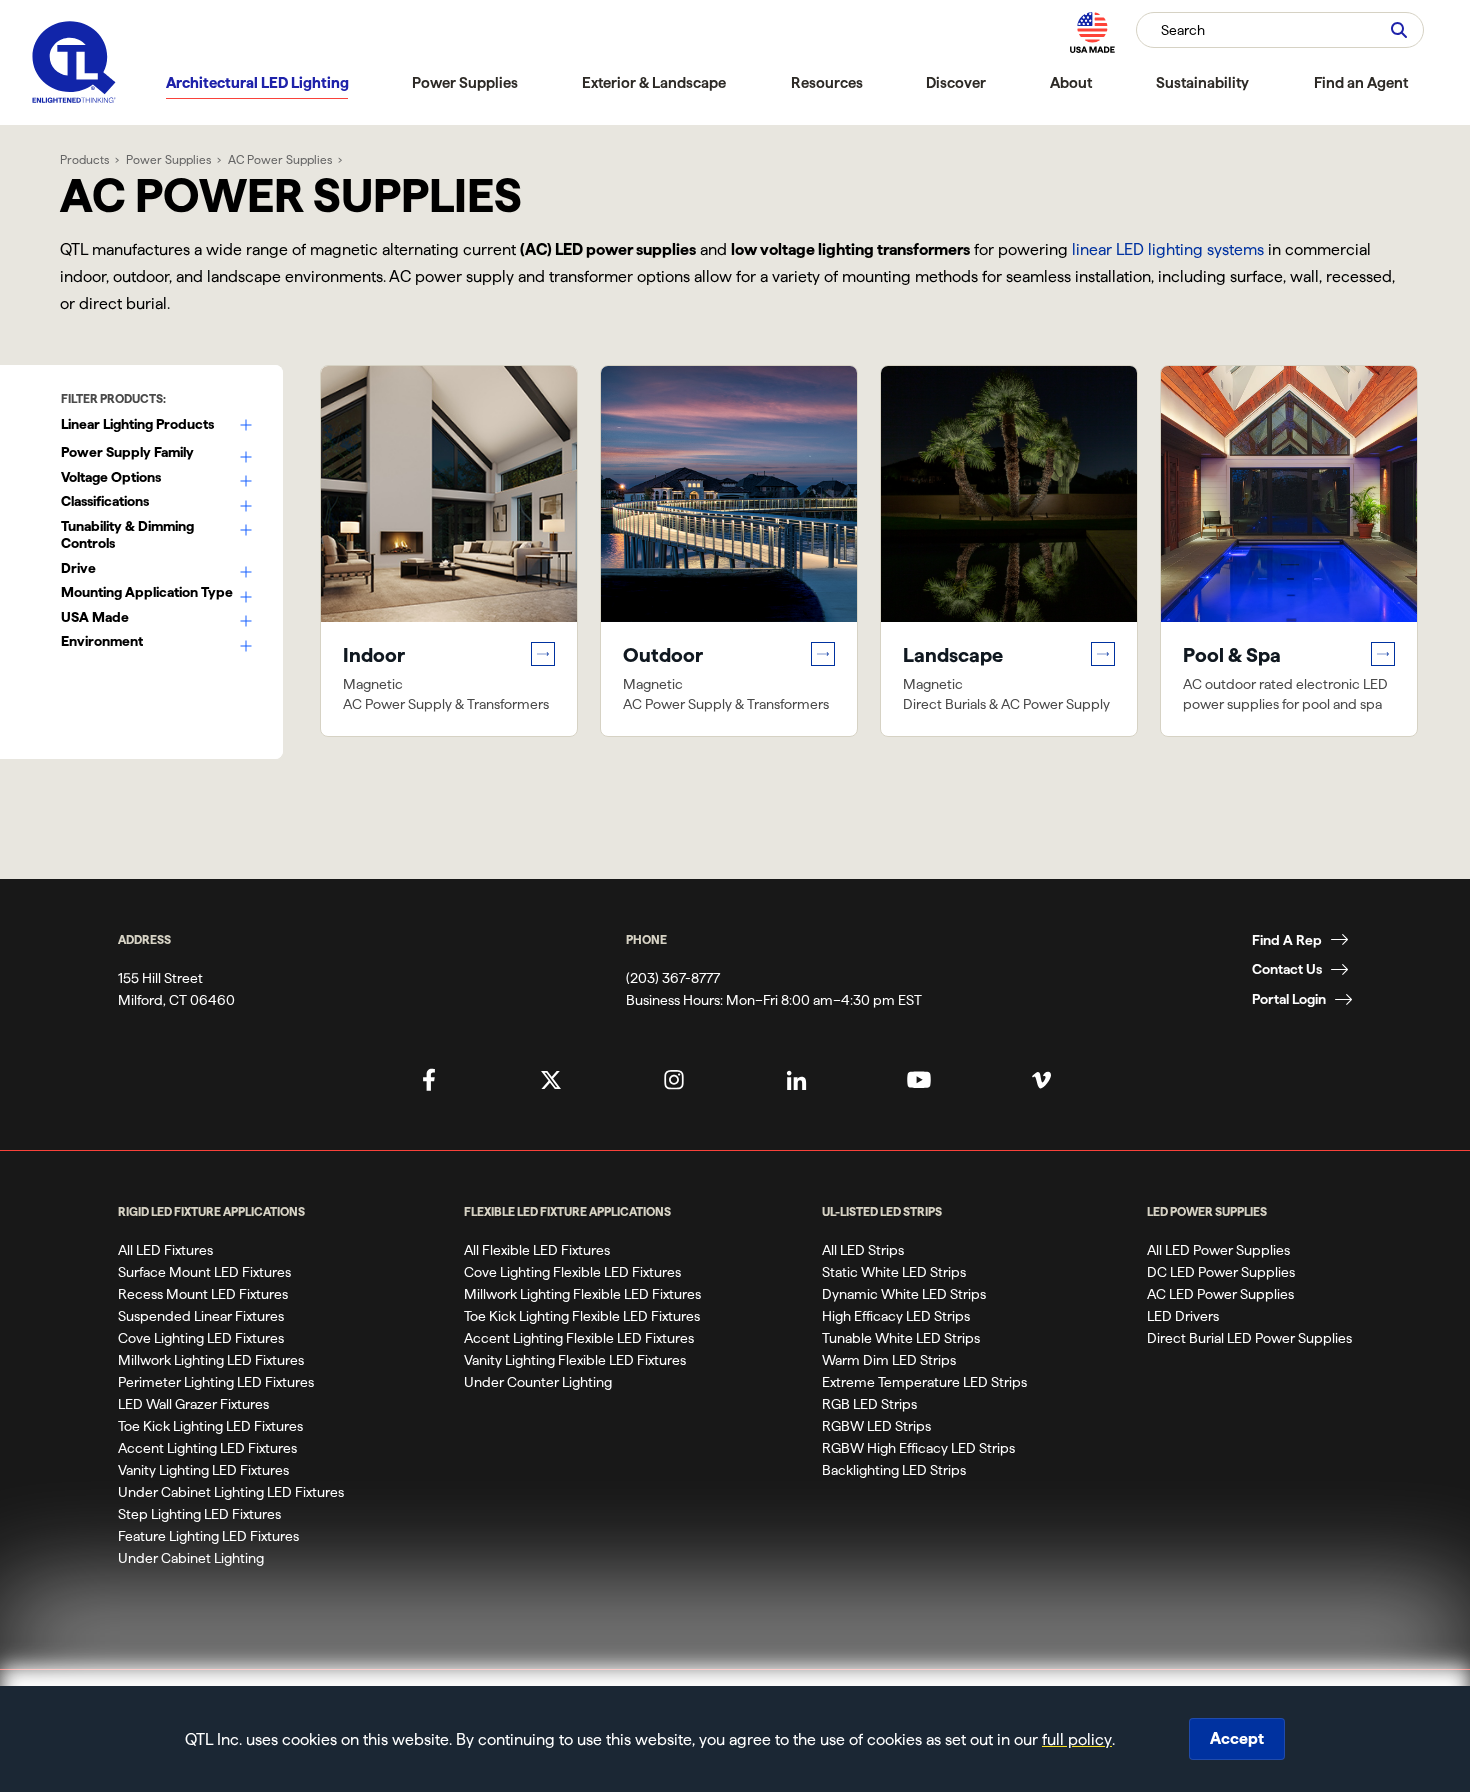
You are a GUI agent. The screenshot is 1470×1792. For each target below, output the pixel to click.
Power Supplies (465, 82)
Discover (956, 82)
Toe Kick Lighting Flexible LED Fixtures (582, 1316)
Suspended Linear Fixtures (201, 1316)
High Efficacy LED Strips (896, 1316)
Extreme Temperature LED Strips (924, 1382)
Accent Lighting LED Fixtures (207, 1448)
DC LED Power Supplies (1221, 1272)
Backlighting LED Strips (894, 1470)
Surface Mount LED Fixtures (204, 1272)
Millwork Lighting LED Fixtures (211, 1360)
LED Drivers (1183, 1316)
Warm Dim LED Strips (889, 1360)
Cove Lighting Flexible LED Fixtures (572, 1272)
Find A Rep (1287, 940)
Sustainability (1202, 82)
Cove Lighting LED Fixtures (201, 1338)
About (1071, 82)
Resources (827, 82)
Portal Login (1289, 999)
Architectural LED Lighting (257, 82)
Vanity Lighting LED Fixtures (203, 1470)
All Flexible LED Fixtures (537, 1250)
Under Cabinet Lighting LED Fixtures (231, 1492)
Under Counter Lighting (538, 1382)
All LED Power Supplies (1218, 1250)
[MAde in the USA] (1092, 32)
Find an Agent (1361, 82)
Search (1183, 30)
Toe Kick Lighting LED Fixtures (210, 1426)
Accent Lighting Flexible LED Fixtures (579, 1338)
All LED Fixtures (165, 1250)
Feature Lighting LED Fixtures (208, 1536)
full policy (1077, 1739)
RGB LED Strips (869, 1404)
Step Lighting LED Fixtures (199, 1514)
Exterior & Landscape (654, 82)
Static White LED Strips (894, 1272)
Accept (1237, 1738)
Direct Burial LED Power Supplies (1249, 1338)
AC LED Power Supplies (1220, 1294)
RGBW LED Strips (876, 1426)
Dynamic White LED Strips (904, 1294)
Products (84, 159)
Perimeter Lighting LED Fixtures (216, 1382)
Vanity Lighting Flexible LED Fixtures (575, 1360)
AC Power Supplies (280, 159)
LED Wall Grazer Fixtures (193, 1404)
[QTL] (74, 62)
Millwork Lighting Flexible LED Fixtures (582, 1294)
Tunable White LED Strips (901, 1338)
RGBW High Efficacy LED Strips (918, 1448)
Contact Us (1287, 969)
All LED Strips (863, 1250)
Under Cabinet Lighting (191, 1558)
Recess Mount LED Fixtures (203, 1294)
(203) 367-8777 (673, 978)
